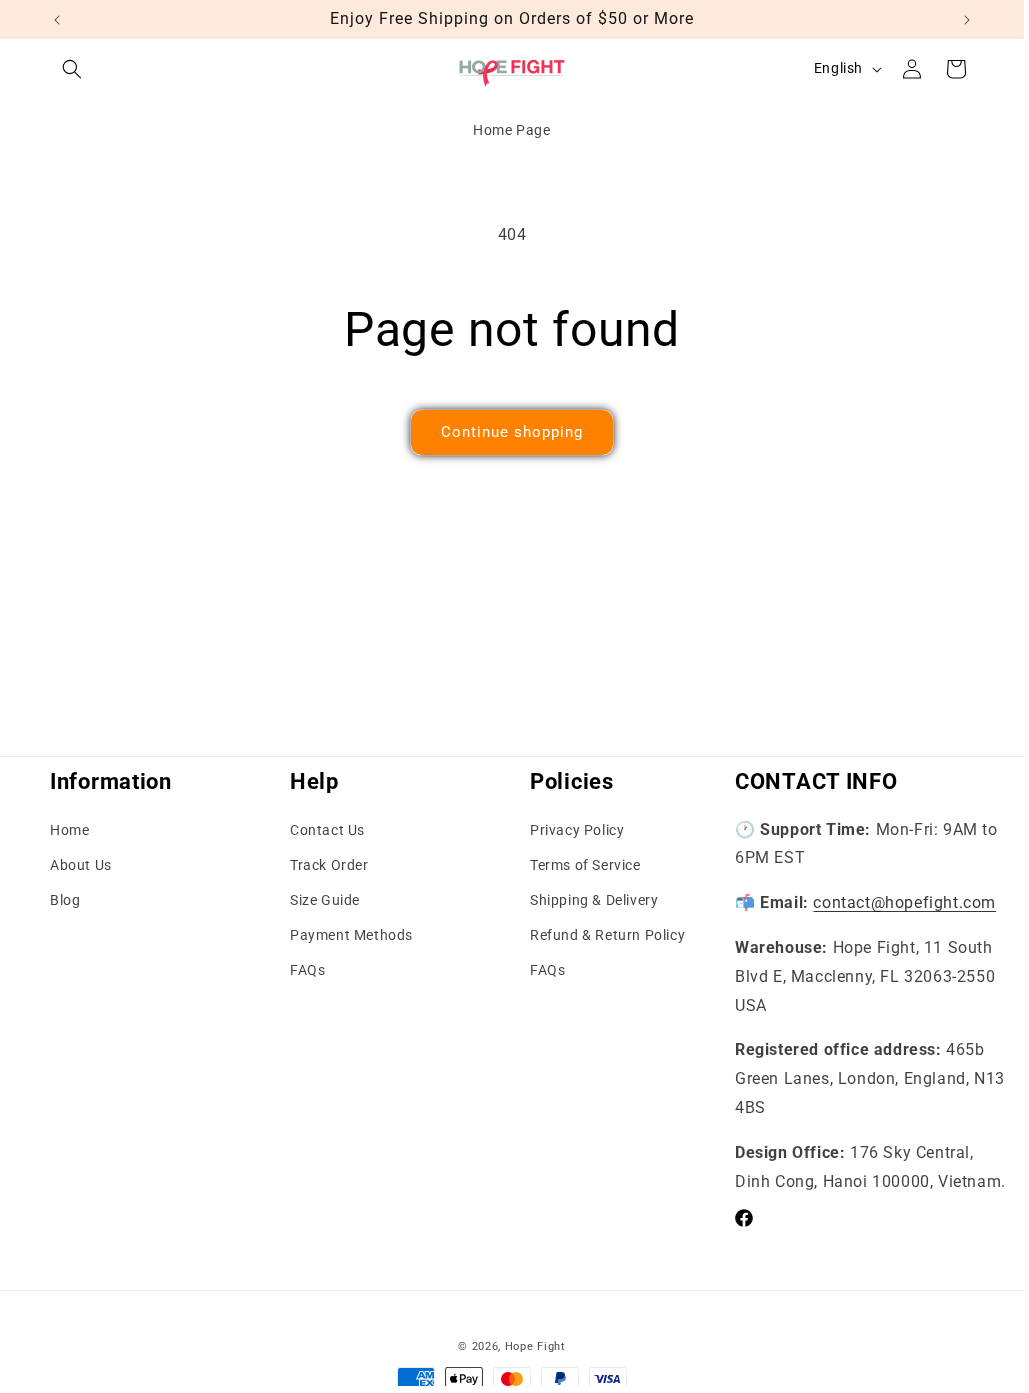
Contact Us (327, 830)
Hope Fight (535, 1346)
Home (69, 830)
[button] (72, 69)
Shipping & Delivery (594, 900)
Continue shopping (512, 432)
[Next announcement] (967, 20)
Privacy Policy (577, 830)
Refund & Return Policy (607, 935)
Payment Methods (351, 935)
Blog (65, 900)
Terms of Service (585, 865)
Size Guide (325, 900)
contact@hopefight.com (904, 902)
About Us (81, 865)
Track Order (329, 865)
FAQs (307, 970)
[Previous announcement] (57, 20)
